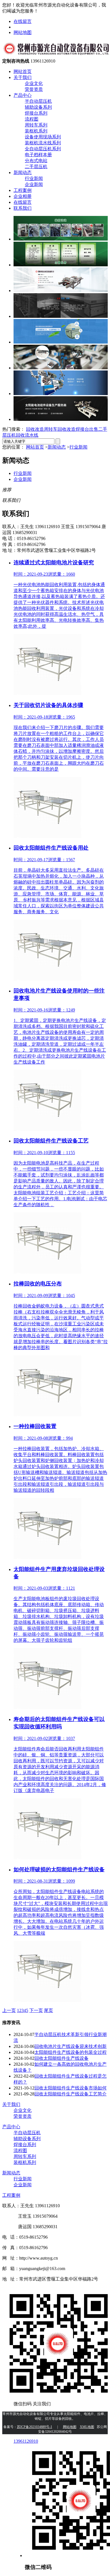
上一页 (9, 2010)
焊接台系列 (36, 113)
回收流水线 (27, 435)
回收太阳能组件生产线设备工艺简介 (71, 2094)
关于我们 (23, 77)
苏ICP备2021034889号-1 (35, 2427)
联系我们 (23, 208)
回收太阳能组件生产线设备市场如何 (71, 2088)
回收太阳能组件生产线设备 (61, 2058)
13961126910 (26, 2441)
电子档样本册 (38, 155)
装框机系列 (36, 131)
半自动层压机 (38, 101)
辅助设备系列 (38, 107)
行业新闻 (34, 178)
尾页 (49, 2010)
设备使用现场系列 (43, 137)
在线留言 (23, 21)
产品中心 (23, 95)
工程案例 (23, 190)
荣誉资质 (34, 89)
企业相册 (23, 196)
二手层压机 (36, 167)
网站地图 (23, 32)
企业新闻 (34, 184)
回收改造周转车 (42, 429)
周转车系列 (36, 125)
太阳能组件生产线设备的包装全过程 (71, 2052)
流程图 (32, 119)
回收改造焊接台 (73, 429)
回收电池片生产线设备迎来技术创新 (71, 2046)
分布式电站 (36, 161)
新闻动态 (23, 172)
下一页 (36, 2010)
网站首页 (23, 71)
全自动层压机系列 (43, 149)
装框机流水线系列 (43, 143)
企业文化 (34, 83)
